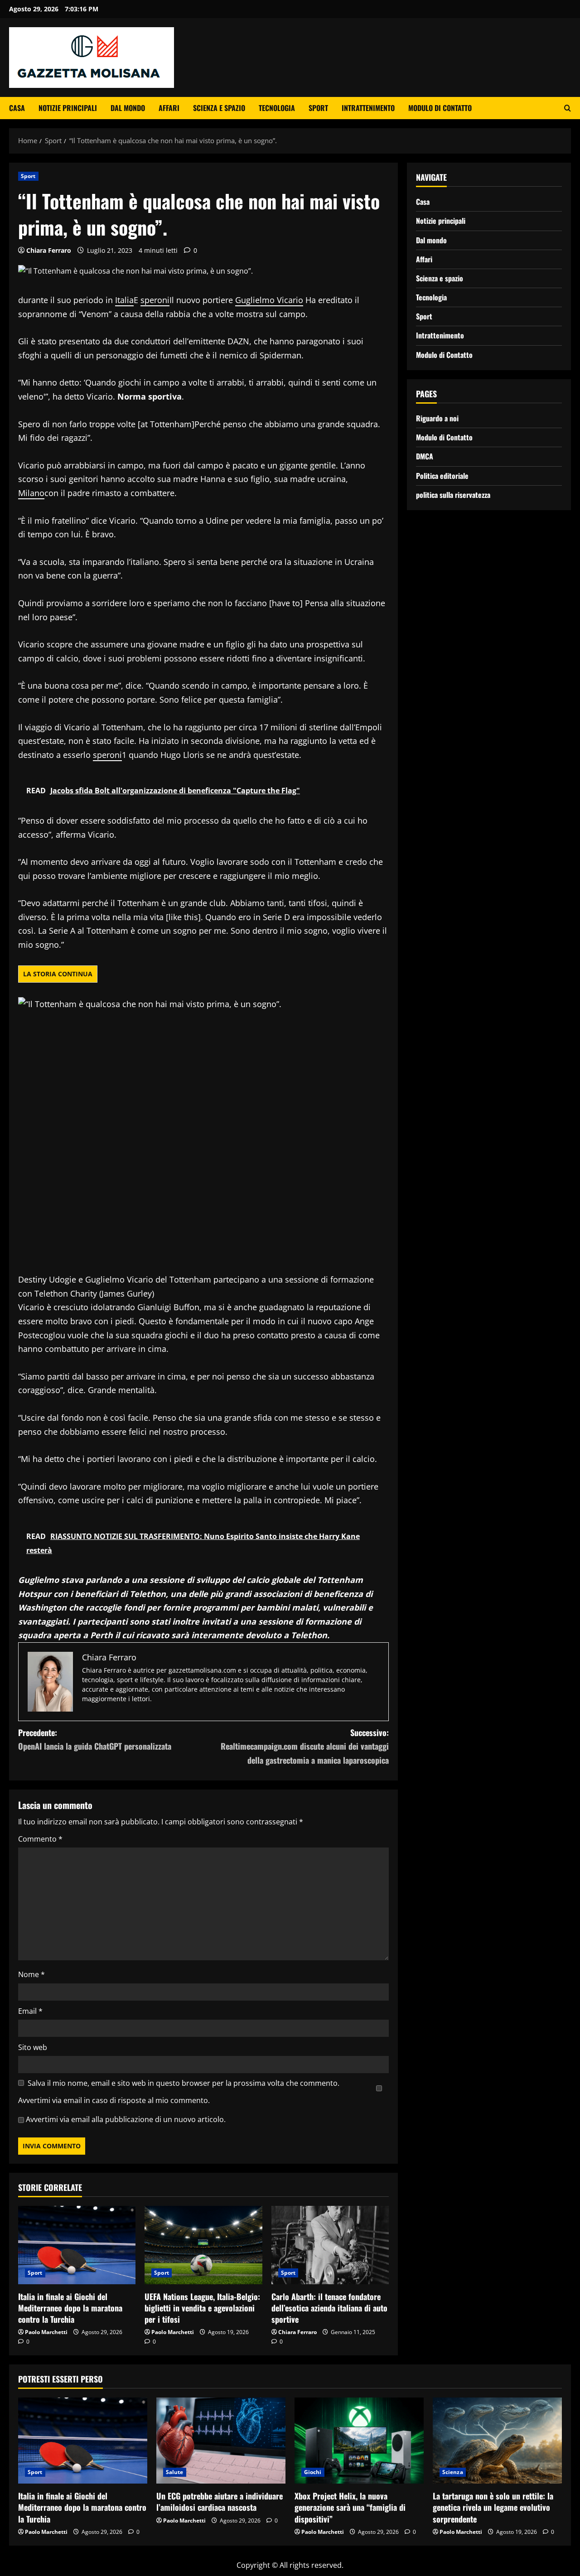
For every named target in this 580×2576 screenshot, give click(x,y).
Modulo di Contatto (440, 108)
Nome (31, 1974)
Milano (31, 493)
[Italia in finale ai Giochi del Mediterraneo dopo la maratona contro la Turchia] (77, 2245)
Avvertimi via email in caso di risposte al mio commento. (114, 2100)
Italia (124, 300)
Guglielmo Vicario (269, 300)
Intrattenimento (368, 108)
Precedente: (95, 1739)
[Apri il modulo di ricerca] (568, 108)
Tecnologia (277, 108)
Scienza (453, 2472)
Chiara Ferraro (49, 250)
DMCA (425, 456)
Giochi (313, 2472)
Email (30, 2011)
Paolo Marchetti (46, 2332)
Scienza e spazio (219, 108)
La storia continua (58, 974)
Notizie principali (68, 108)
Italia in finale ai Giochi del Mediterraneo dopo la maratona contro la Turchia (70, 2308)
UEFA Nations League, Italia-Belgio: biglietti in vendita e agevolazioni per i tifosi (202, 2308)
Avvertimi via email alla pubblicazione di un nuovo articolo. (126, 2119)
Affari (169, 108)
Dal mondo (128, 108)
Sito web (33, 2047)
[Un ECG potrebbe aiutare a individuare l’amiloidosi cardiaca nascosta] (221, 2441)
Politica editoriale (442, 475)
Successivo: (305, 1746)
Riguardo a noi (437, 418)
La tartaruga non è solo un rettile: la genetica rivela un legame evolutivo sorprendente (493, 2507)
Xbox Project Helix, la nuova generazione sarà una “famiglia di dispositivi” (350, 2507)
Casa (17, 108)
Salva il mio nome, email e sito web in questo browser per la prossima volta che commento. (184, 2083)
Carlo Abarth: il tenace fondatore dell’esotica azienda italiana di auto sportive (329, 2308)
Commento (40, 1839)
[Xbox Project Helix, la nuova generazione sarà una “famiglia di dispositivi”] (359, 2441)
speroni (155, 300)
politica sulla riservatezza (453, 494)
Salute (175, 2472)
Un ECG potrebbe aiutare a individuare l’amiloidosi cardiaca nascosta (220, 2501)
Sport (318, 108)
